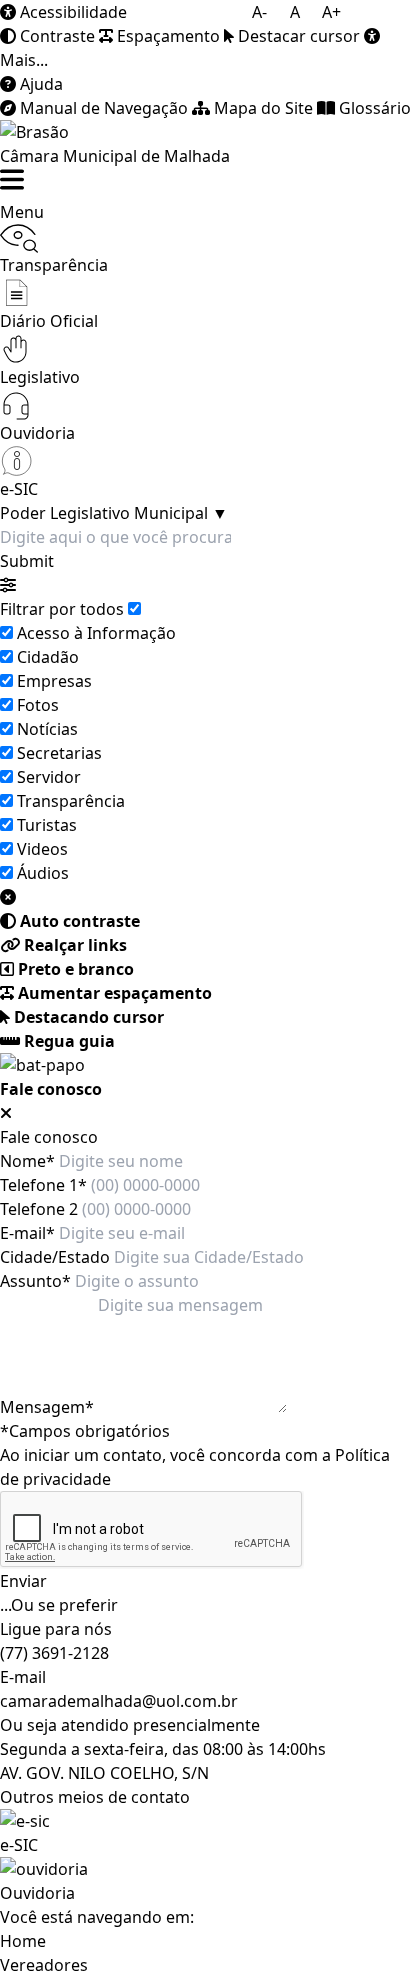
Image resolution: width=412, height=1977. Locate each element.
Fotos (38, 705)
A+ (331, 12)
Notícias (47, 729)
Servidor (49, 777)
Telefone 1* (43, 1185)
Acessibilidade (71, 12)
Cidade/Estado (55, 1257)
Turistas (47, 825)
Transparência (71, 801)
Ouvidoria (37, 1893)
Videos (42, 849)
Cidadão (48, 657)
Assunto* (35, 1281)
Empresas (54, 681)
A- (259, 12)
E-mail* (27, 1233)
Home (23, 1941)
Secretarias (59, 753)
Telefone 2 (39, 1209)
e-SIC (19, 1845)
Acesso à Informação (96, 633)
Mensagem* (47, 1407)
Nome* (27, 1161)
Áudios (43, 873)
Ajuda (39, 84)
